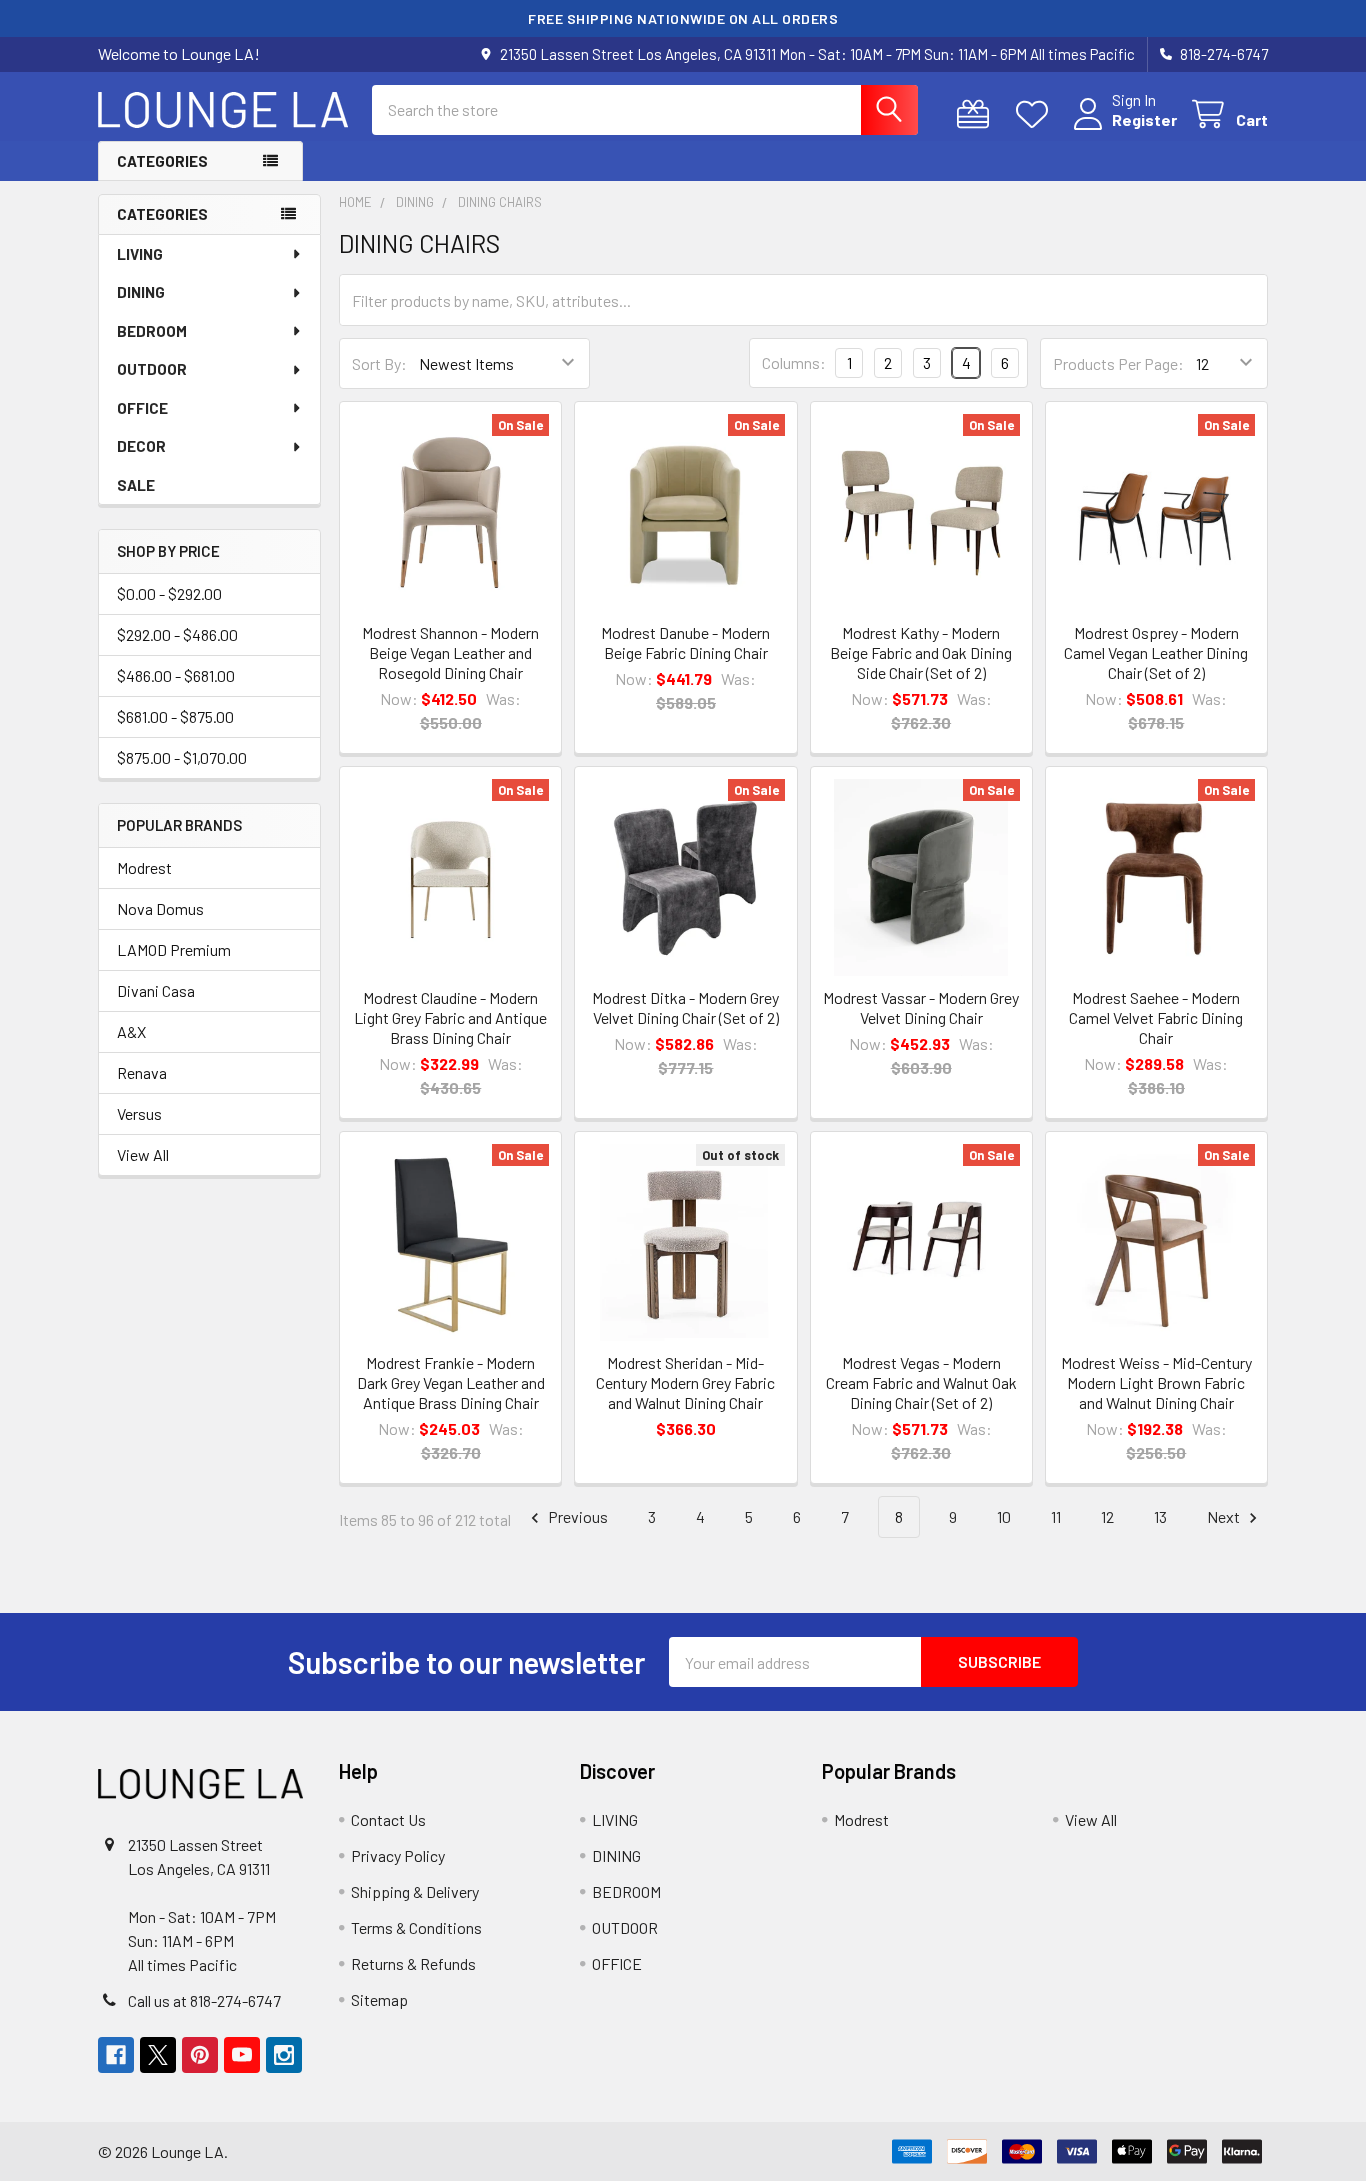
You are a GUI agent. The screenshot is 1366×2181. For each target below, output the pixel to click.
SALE (136, 485)
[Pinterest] (200, 2055)
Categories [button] (162, 161)
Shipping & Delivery (415, 1891)
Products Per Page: (1118, 363)
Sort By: (379, 363)
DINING (141, 292)
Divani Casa (156, 990)
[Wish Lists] (1036, 114)
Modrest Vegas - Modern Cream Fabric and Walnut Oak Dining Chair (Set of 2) (921, 1382)
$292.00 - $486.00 (177, 634)
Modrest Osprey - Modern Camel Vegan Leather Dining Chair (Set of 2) (1156, 652)
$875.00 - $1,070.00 (182, 757)
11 (1056, 1516)
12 (1107, 1516)
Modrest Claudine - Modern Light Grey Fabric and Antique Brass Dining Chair (450, 1017)
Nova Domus (160, 908)
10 (1004, 1516)
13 (1160, 1516)
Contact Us (388, 1819)
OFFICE (142, 408)
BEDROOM (152, 331)
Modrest (144, 867)
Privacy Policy (398, 1855)
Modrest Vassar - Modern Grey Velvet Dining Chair (921, 1007)
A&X (131, 1031)
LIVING (140, 254)
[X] (158, 2055)
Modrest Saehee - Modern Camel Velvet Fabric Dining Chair (1156, 1017)
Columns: (794, 362)
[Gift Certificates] (977, 114)
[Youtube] (242, 2055)
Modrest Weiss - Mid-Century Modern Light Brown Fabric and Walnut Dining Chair (1156, 1382)
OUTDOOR (152, 369)
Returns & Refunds (413, 1963)
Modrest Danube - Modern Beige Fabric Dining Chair (685, 642)
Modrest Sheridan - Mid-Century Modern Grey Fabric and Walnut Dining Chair (685, 1382)
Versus (139, 1113)
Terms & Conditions (416, 1927)
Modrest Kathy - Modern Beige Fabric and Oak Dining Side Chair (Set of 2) (921, 652)
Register (1144, 119)
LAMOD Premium (174, 949)
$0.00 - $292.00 (169, 593)
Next (1225, 1516)
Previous (576, 1516)
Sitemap (379, 1999)
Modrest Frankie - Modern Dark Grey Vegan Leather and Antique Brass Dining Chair (451, 1382)
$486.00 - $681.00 (176, 675)
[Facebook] (116, 2055)
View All (143, 1154)
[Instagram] (284, 2055)
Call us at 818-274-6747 (204, 2000)
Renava (142, 1072)
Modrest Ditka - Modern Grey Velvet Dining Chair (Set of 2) (685, 1007)
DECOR (141, 446)
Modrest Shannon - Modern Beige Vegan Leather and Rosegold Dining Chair (450, 652)
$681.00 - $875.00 (175, 716)
